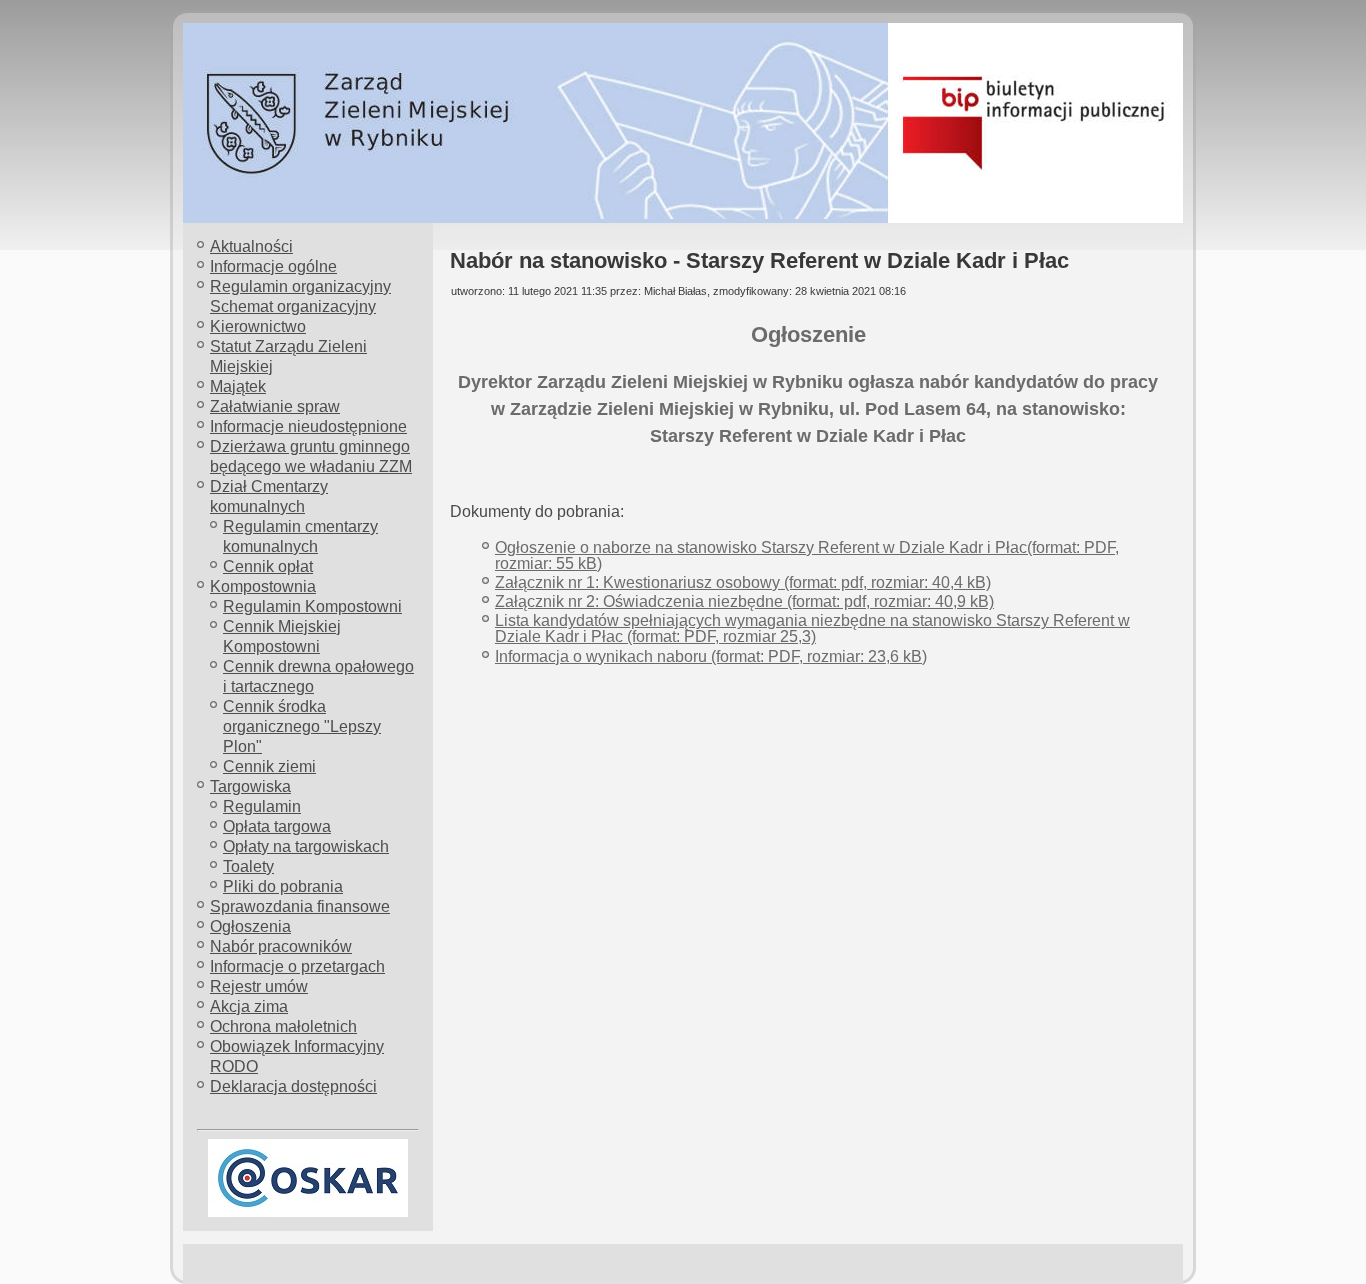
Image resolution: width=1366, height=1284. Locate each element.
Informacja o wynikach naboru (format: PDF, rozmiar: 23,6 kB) (711, 656)
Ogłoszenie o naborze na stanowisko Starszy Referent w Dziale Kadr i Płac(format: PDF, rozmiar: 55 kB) (807, 555)
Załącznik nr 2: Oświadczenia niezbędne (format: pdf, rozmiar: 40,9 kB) (744, 601)
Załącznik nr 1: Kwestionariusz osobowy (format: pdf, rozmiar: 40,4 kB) (743, 582)
